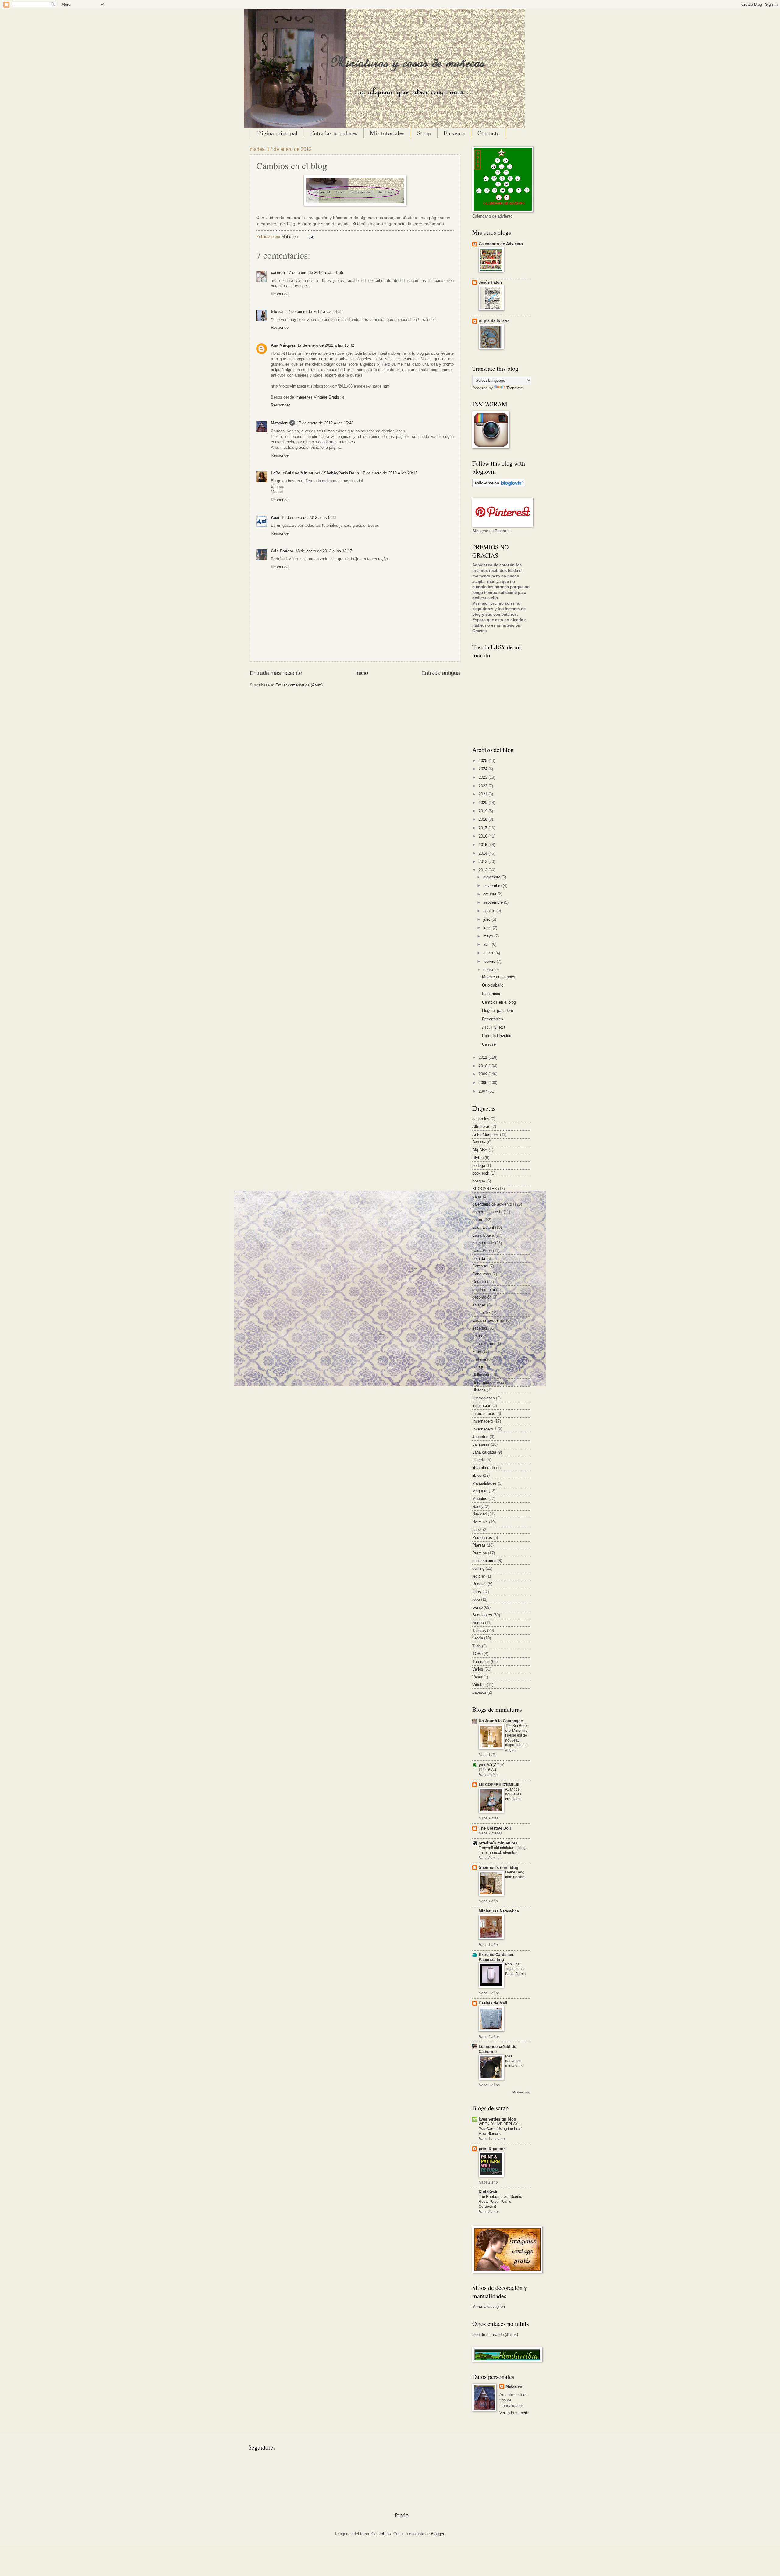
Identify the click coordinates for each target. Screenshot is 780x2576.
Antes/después (486, 1134)
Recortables (493, 1019)
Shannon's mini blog (498, 1867)
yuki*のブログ (491, 1765)
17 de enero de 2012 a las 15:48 (325, 423)
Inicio (362, 673)
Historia (479, 1390)
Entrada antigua (441, 673)
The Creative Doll (495, 1828)
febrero (490, 961)
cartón (478, 1220)
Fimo (477, 1351)
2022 (484, 786)
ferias (477, 1336)
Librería (479, 1460)
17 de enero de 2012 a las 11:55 (315, 273)
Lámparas (481, 1444)
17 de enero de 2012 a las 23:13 (389, 473)
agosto (490, 911)
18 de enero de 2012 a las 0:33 (308, 517)
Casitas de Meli (493, 2003)
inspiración (482, 1406)
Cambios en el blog (499, 1002)
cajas (477, 1196)
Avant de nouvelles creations (513, 1794)
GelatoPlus (381, 2534)
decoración (482, 1297)
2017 (484, 828)
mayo (489, 936)
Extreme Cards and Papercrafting (497, 1957)
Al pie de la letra (494, 321)
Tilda (477, 1646)
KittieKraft (488, 2192)
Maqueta (480, 1491)
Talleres (479, 1630)
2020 (484, 803)
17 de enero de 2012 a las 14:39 (314, 312)
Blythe (478, 1158)
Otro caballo (493, 985)
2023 (484, 777)
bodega (479, 1166)
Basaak (479, 1142)
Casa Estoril (483, 1227)
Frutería (479, 1359)
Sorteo (478, 1623)
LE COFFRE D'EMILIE (499, 1785)
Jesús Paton (490, 282)
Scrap (424, 133)
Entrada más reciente (276, 673)
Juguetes (480, 1437)
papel (477, 1530)
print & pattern (492, 2149)
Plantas (479, 1545)
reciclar (479, 1576)
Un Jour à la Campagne (501, 1721)
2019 (484, 811)
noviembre (493, 886)
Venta (477, 1677)
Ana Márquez (283, 345)
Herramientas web (488, 1382)
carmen (278, 273)
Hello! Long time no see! (515, 1875)
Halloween (481, 1375)
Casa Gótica (483, 1235)
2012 (484, 870)
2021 (484, 794)
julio (487, 919)
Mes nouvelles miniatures (514, 2061)
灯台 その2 (487, 1770)
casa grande (483, 1243)
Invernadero (483, 1421)
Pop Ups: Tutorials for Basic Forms (515, 1969)
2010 (484, 1066)
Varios (478, 1669)
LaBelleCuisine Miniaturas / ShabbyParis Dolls (315, 473)
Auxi (275, 517)
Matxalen (290, 237)
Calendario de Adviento (501, 244)
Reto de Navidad (497, 1036)
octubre (490, 894)
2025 (484, 761)
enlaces (479, 1305)
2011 (484, 1057)
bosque (479, 1181)
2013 (484, 861)
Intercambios (484, 1414)
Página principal (277, 133)
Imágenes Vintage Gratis (317, 397)
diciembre (492, 877)
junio (488, 928)
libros (477, 1475)
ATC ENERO (493, 1028)
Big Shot (480, 1150)
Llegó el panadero (498, 1010)
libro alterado (484, 1468)
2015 (484, 845)
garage (478, 1367)
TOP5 (477, 1654)
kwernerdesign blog (497, 2119)
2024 (484, 769)
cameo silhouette (487, 1212)
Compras (480, 1266)
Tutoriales (481, 1662)
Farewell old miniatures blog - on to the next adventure (503, 1850)
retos (477, 1592)
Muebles (480, 1499)
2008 (484, 1083)
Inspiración (492, 994)
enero (489, 970)
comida (479, 1258)
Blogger (437, 2534)
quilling (478, 1568)
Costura (479, 1282)
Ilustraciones (484, 1398)
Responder (280, 294)
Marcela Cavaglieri (489, 2307)
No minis (480, 1522)
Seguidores (482, 1615)
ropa (476, 1599)
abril (487, 944)
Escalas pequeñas (489, 1320)
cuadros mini (484, 1290)
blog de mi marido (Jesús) (495, 2335)
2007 (484, 1091)
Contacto (489, 133)
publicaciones (484, 1561)
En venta (454, 133)
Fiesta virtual (484, 1344)
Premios (480, 1553)
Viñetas (479, 1685)
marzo (489, 953)
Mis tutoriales (387, 133)
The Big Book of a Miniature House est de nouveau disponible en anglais (516, 1738)
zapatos (479, 1692)
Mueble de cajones (499, 977)
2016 (484, 836)
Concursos (482, 1274)
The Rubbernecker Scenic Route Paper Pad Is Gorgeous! (500, 2202)
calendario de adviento (492, 1204)
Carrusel (489, 1044)
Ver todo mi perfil (514, 2413)
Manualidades (484, 1483)
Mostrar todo (521, 2092)
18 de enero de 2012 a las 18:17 (324, 551)
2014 (484, 853)
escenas (480, 1328)
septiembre (494, 902)
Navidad (479, 1514)
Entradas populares (334, 133)
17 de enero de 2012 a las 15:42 (326, 345)
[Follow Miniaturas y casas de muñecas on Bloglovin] (499, 486)
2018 (484, 819)
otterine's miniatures (498, 1843)
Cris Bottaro (282, 551)
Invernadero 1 (484, 1429)
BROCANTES (485, 1189)
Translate (515, 388)
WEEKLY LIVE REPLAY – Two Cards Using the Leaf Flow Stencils (500, 2129)
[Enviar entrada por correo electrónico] (310, 237)
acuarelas (481, 1119)
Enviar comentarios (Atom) (299, 685)
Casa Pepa (482, 1251)
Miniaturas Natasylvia (499, 1911)
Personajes (482, 1538)
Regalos (479, 1584)
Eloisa (277, 312)
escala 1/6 (481, 1313)
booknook (481, 1173)
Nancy (478, 1506)
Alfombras (481, 1127)
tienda (478, 1638)
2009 (484, 1074)
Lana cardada (484, 1452)
